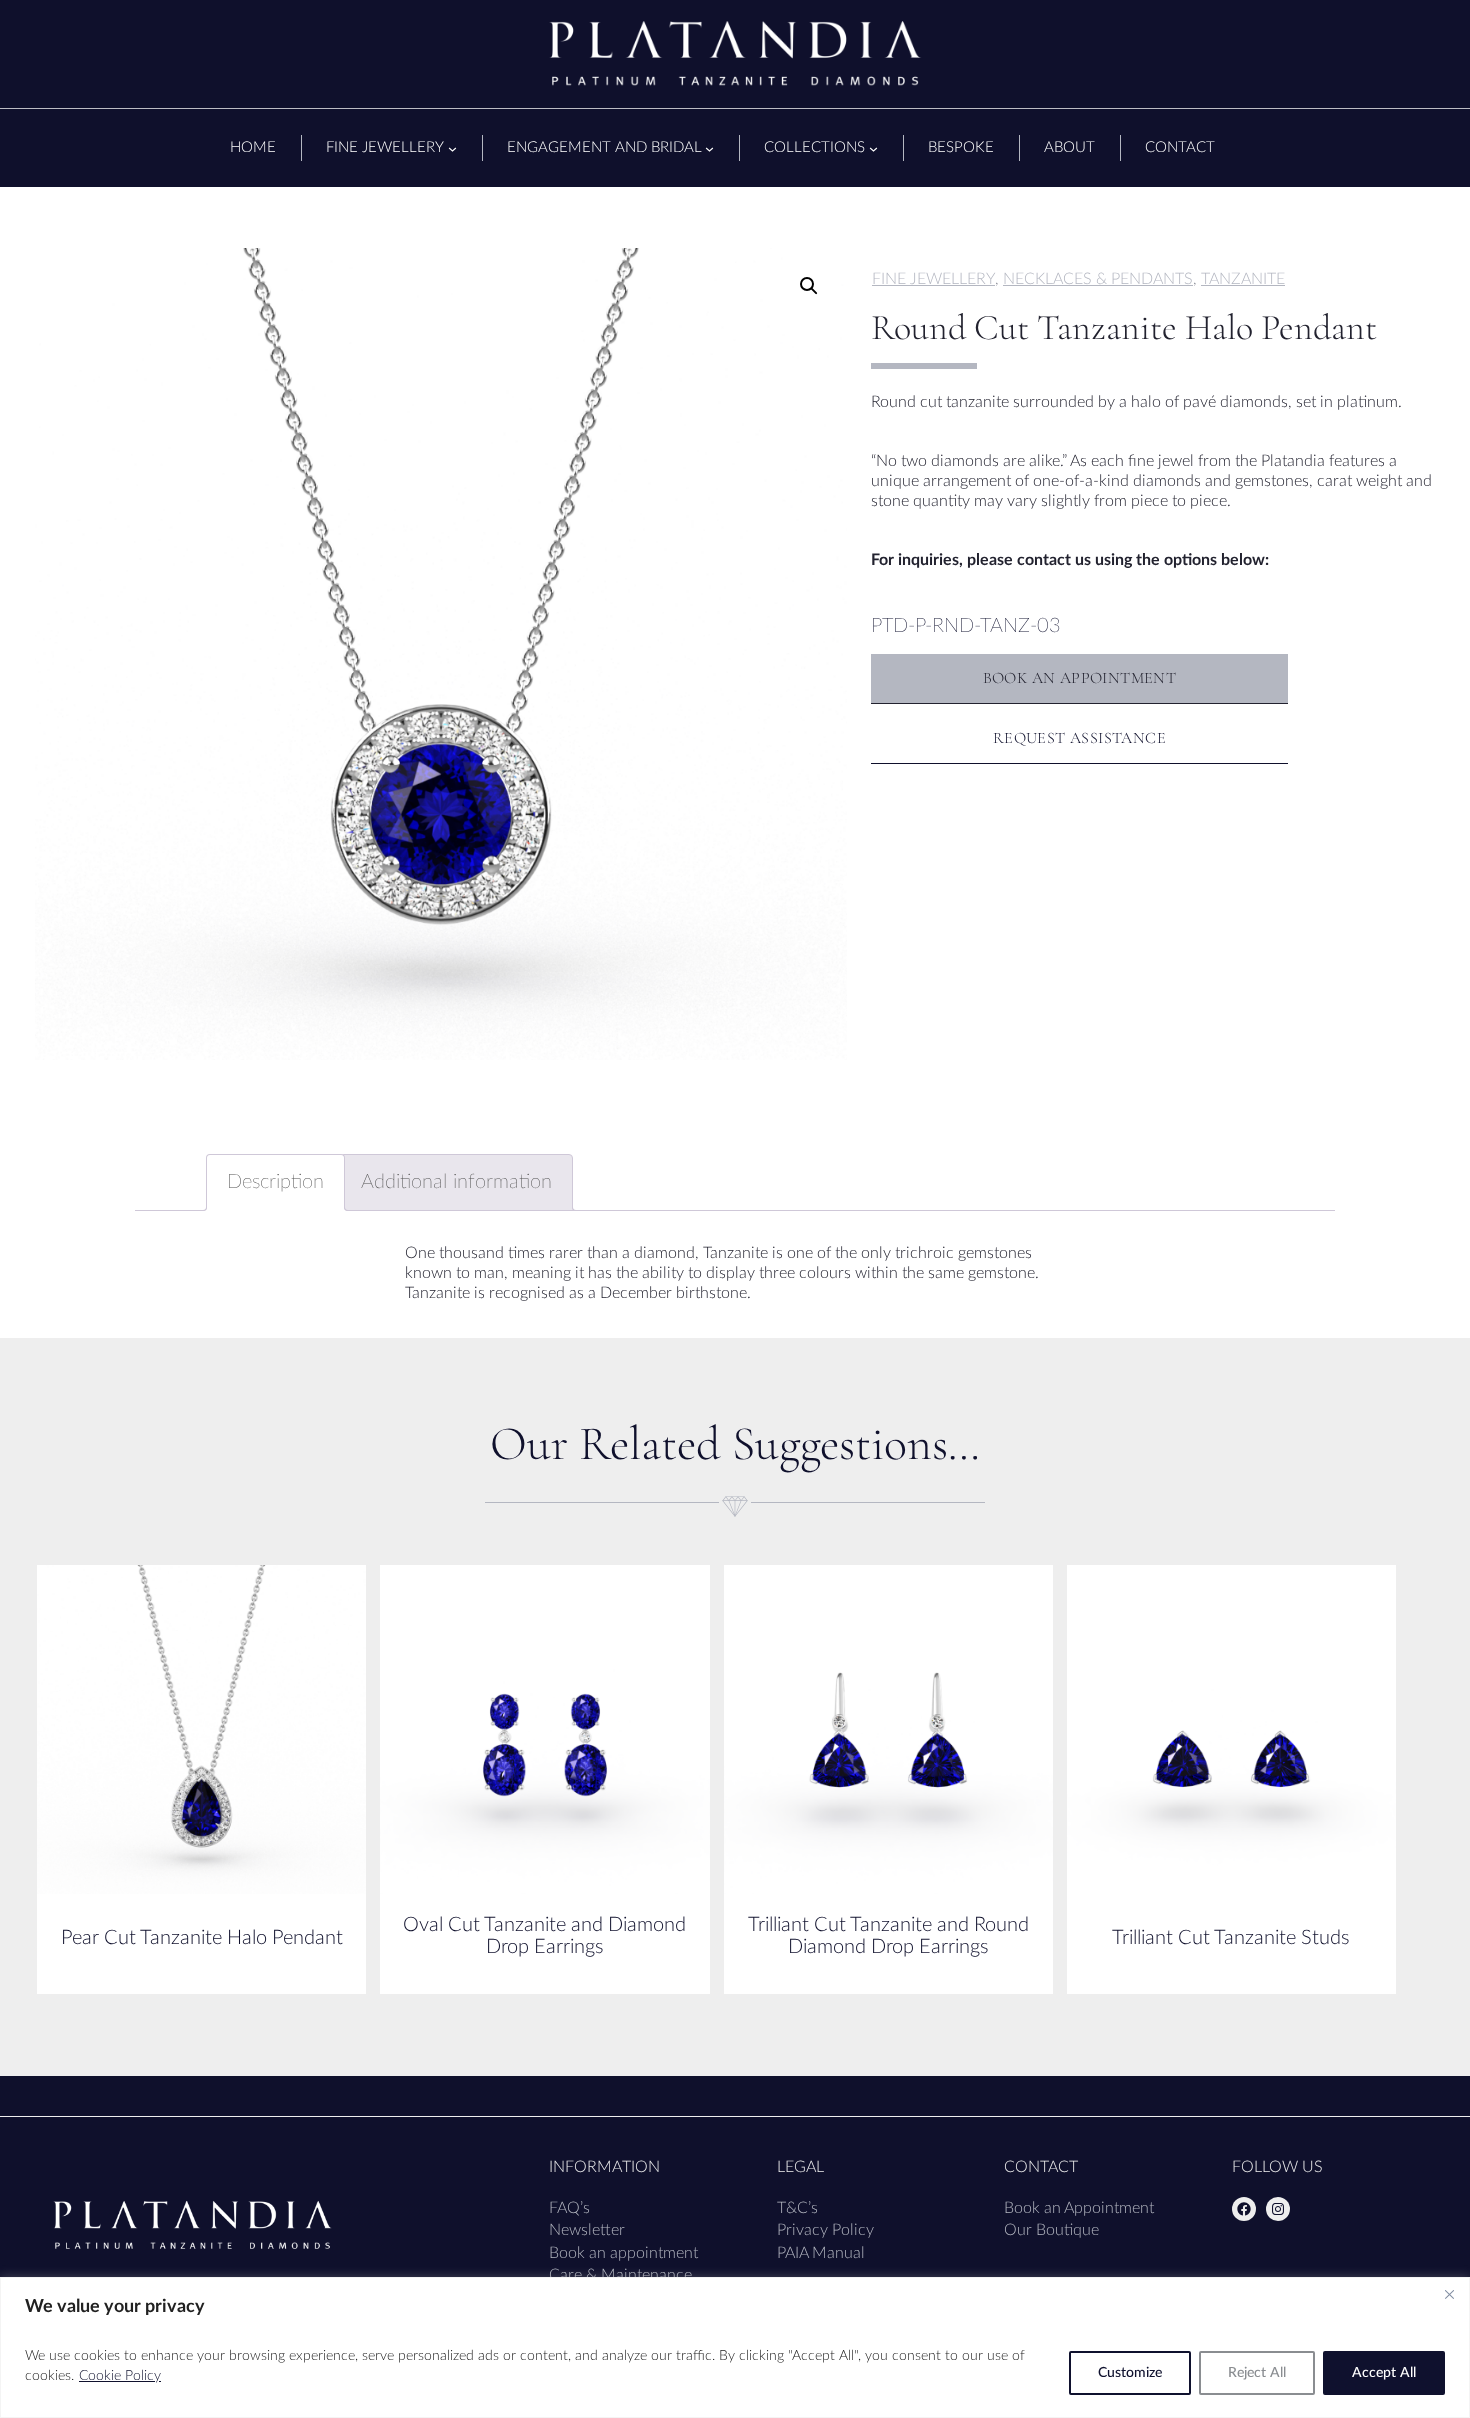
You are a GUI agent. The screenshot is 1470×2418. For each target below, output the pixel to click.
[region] (735, 2347)
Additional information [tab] (456, 1182)
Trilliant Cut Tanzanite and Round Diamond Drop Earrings (888, 1936)
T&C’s (797, 2208)
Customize (1130, 2373)
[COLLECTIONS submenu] (873, 148)
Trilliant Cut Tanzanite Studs (1231, 1938)
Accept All (1384, 2373)
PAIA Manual (821, 2253)
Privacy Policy (825, 2230)
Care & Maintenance (620, 2275)
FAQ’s (569, 2208)
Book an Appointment (1079, 2208)
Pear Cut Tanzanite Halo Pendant (202, 1938)
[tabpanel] (441, 654)
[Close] (1449, 2294)
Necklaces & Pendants (1098, 279)
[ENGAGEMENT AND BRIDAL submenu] (709, 148)
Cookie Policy (120, 2376)
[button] (809, 286)
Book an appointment (623, 2253)
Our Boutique (1051, 2230)
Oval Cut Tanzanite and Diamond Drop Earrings (544, 1936)
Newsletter (587, 2230)
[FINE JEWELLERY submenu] (452, 148)
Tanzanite (1243, 279)
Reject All (1257, 2373)
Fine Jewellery (933, 279)
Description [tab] (275, 1182)
